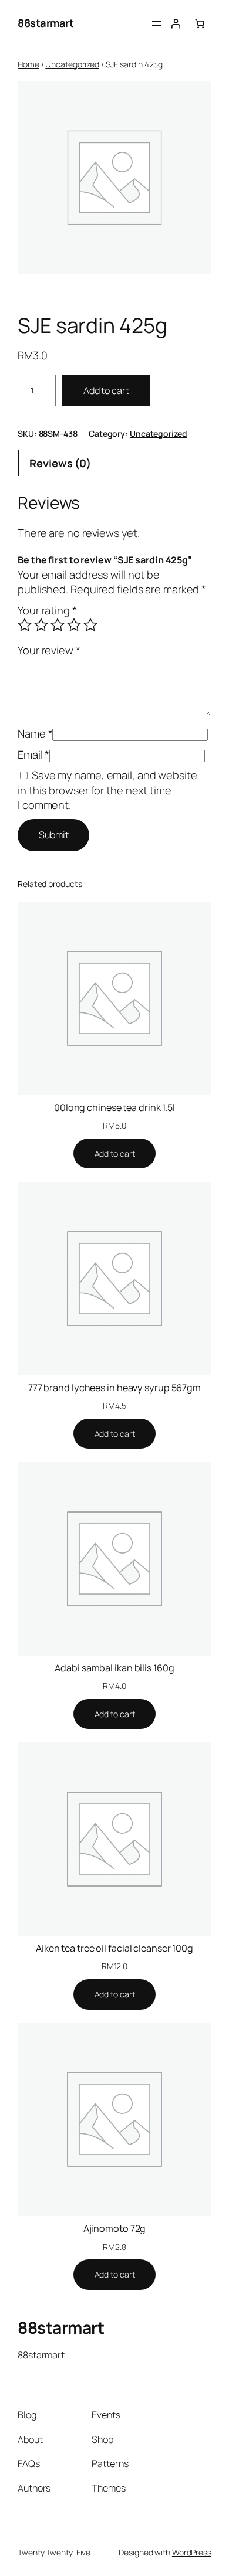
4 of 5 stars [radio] (74, 625)
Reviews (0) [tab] (60, 463)
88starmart (46, 23)
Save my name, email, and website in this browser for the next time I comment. (107, 790)
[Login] (176, 23)
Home (28, 64)
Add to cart (106, 390)
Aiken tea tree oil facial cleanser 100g (114, 1948)
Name (35, 733)
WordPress (192, 2552)
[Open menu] (157, 23)
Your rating (47, 610)
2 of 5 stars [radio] (41, 625)
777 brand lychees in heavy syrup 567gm (114, 1388)
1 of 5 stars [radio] (25, 625)
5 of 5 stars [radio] (90, 625)
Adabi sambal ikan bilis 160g (114, 1668)
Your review (49, 650)
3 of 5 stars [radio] (58, 625)
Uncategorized (72, 64)
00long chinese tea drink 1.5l (114, 1107)
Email (33, 755)
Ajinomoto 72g (115, 2228)
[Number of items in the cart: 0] (200, 23)
